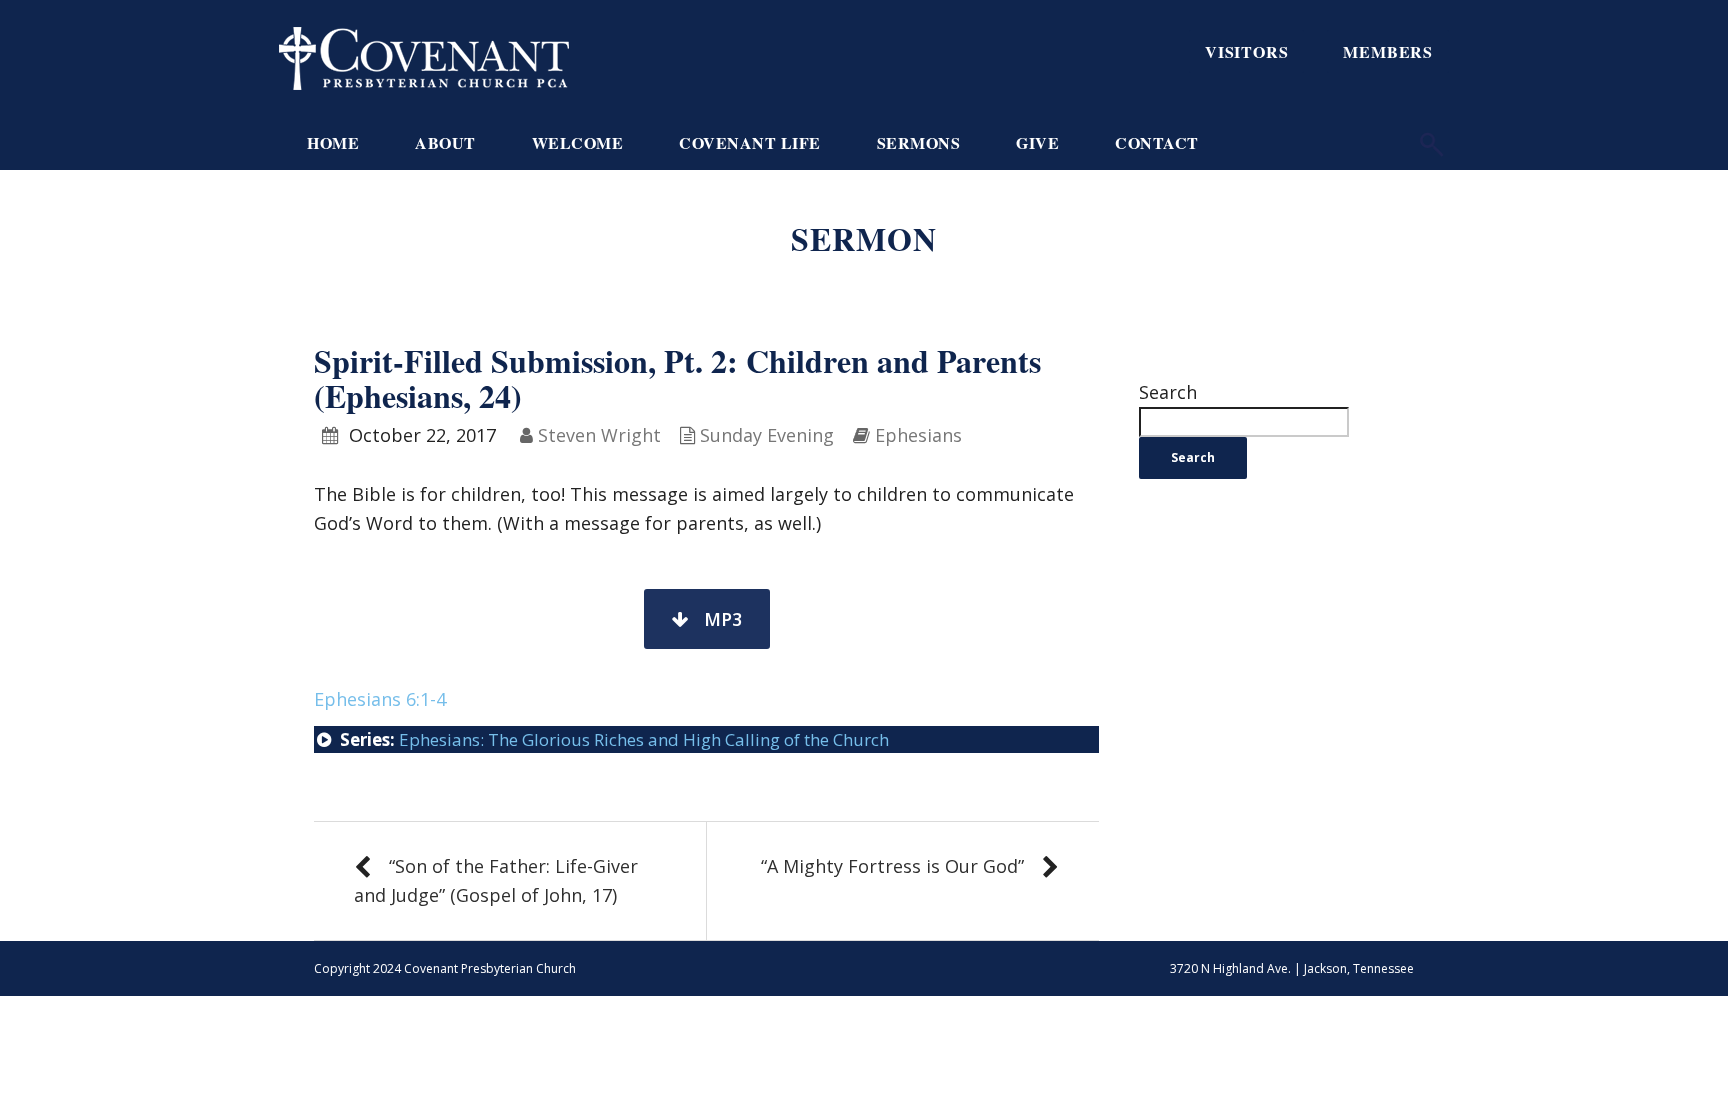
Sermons (919, 142)
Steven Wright (599, 435)
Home (333, 142)
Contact (1157, 142)
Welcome (578, 142)
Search (1168, 392)
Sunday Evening (767, 435)
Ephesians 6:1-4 (380, 699)
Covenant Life (750, 142)
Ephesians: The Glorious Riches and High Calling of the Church (644, 739)
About (445, 142)
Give (1037, 142)
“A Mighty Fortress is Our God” (892, 866)
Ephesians (918, 435)
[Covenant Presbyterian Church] (424, 56)
